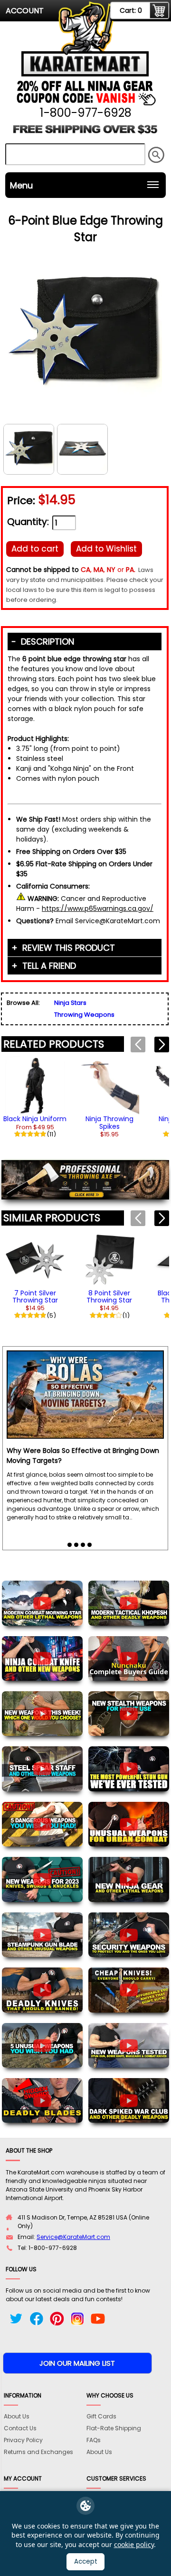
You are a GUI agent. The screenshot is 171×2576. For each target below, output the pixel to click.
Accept (86, 2562)
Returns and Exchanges (38, 2452)
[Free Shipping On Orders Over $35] (85, 133)
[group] (35, 1096)
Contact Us (20, 2428)
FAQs (94, 2440)
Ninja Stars (70, 1003)
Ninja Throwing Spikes (109, 1122)
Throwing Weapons (84, 1015)
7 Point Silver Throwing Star (35, 1297)
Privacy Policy (23, 2440)
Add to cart (35, 549)
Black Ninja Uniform (35, 1119)
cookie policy (134, 2544)
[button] (162, 1044)
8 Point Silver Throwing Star (109, 1297)
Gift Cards (101, 2416)
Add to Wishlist (106, 549)
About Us (17, 2416)
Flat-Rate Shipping (114, 2428)
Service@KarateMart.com (73, 2237)
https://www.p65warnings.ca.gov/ (98, 909)
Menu (21, 185)
